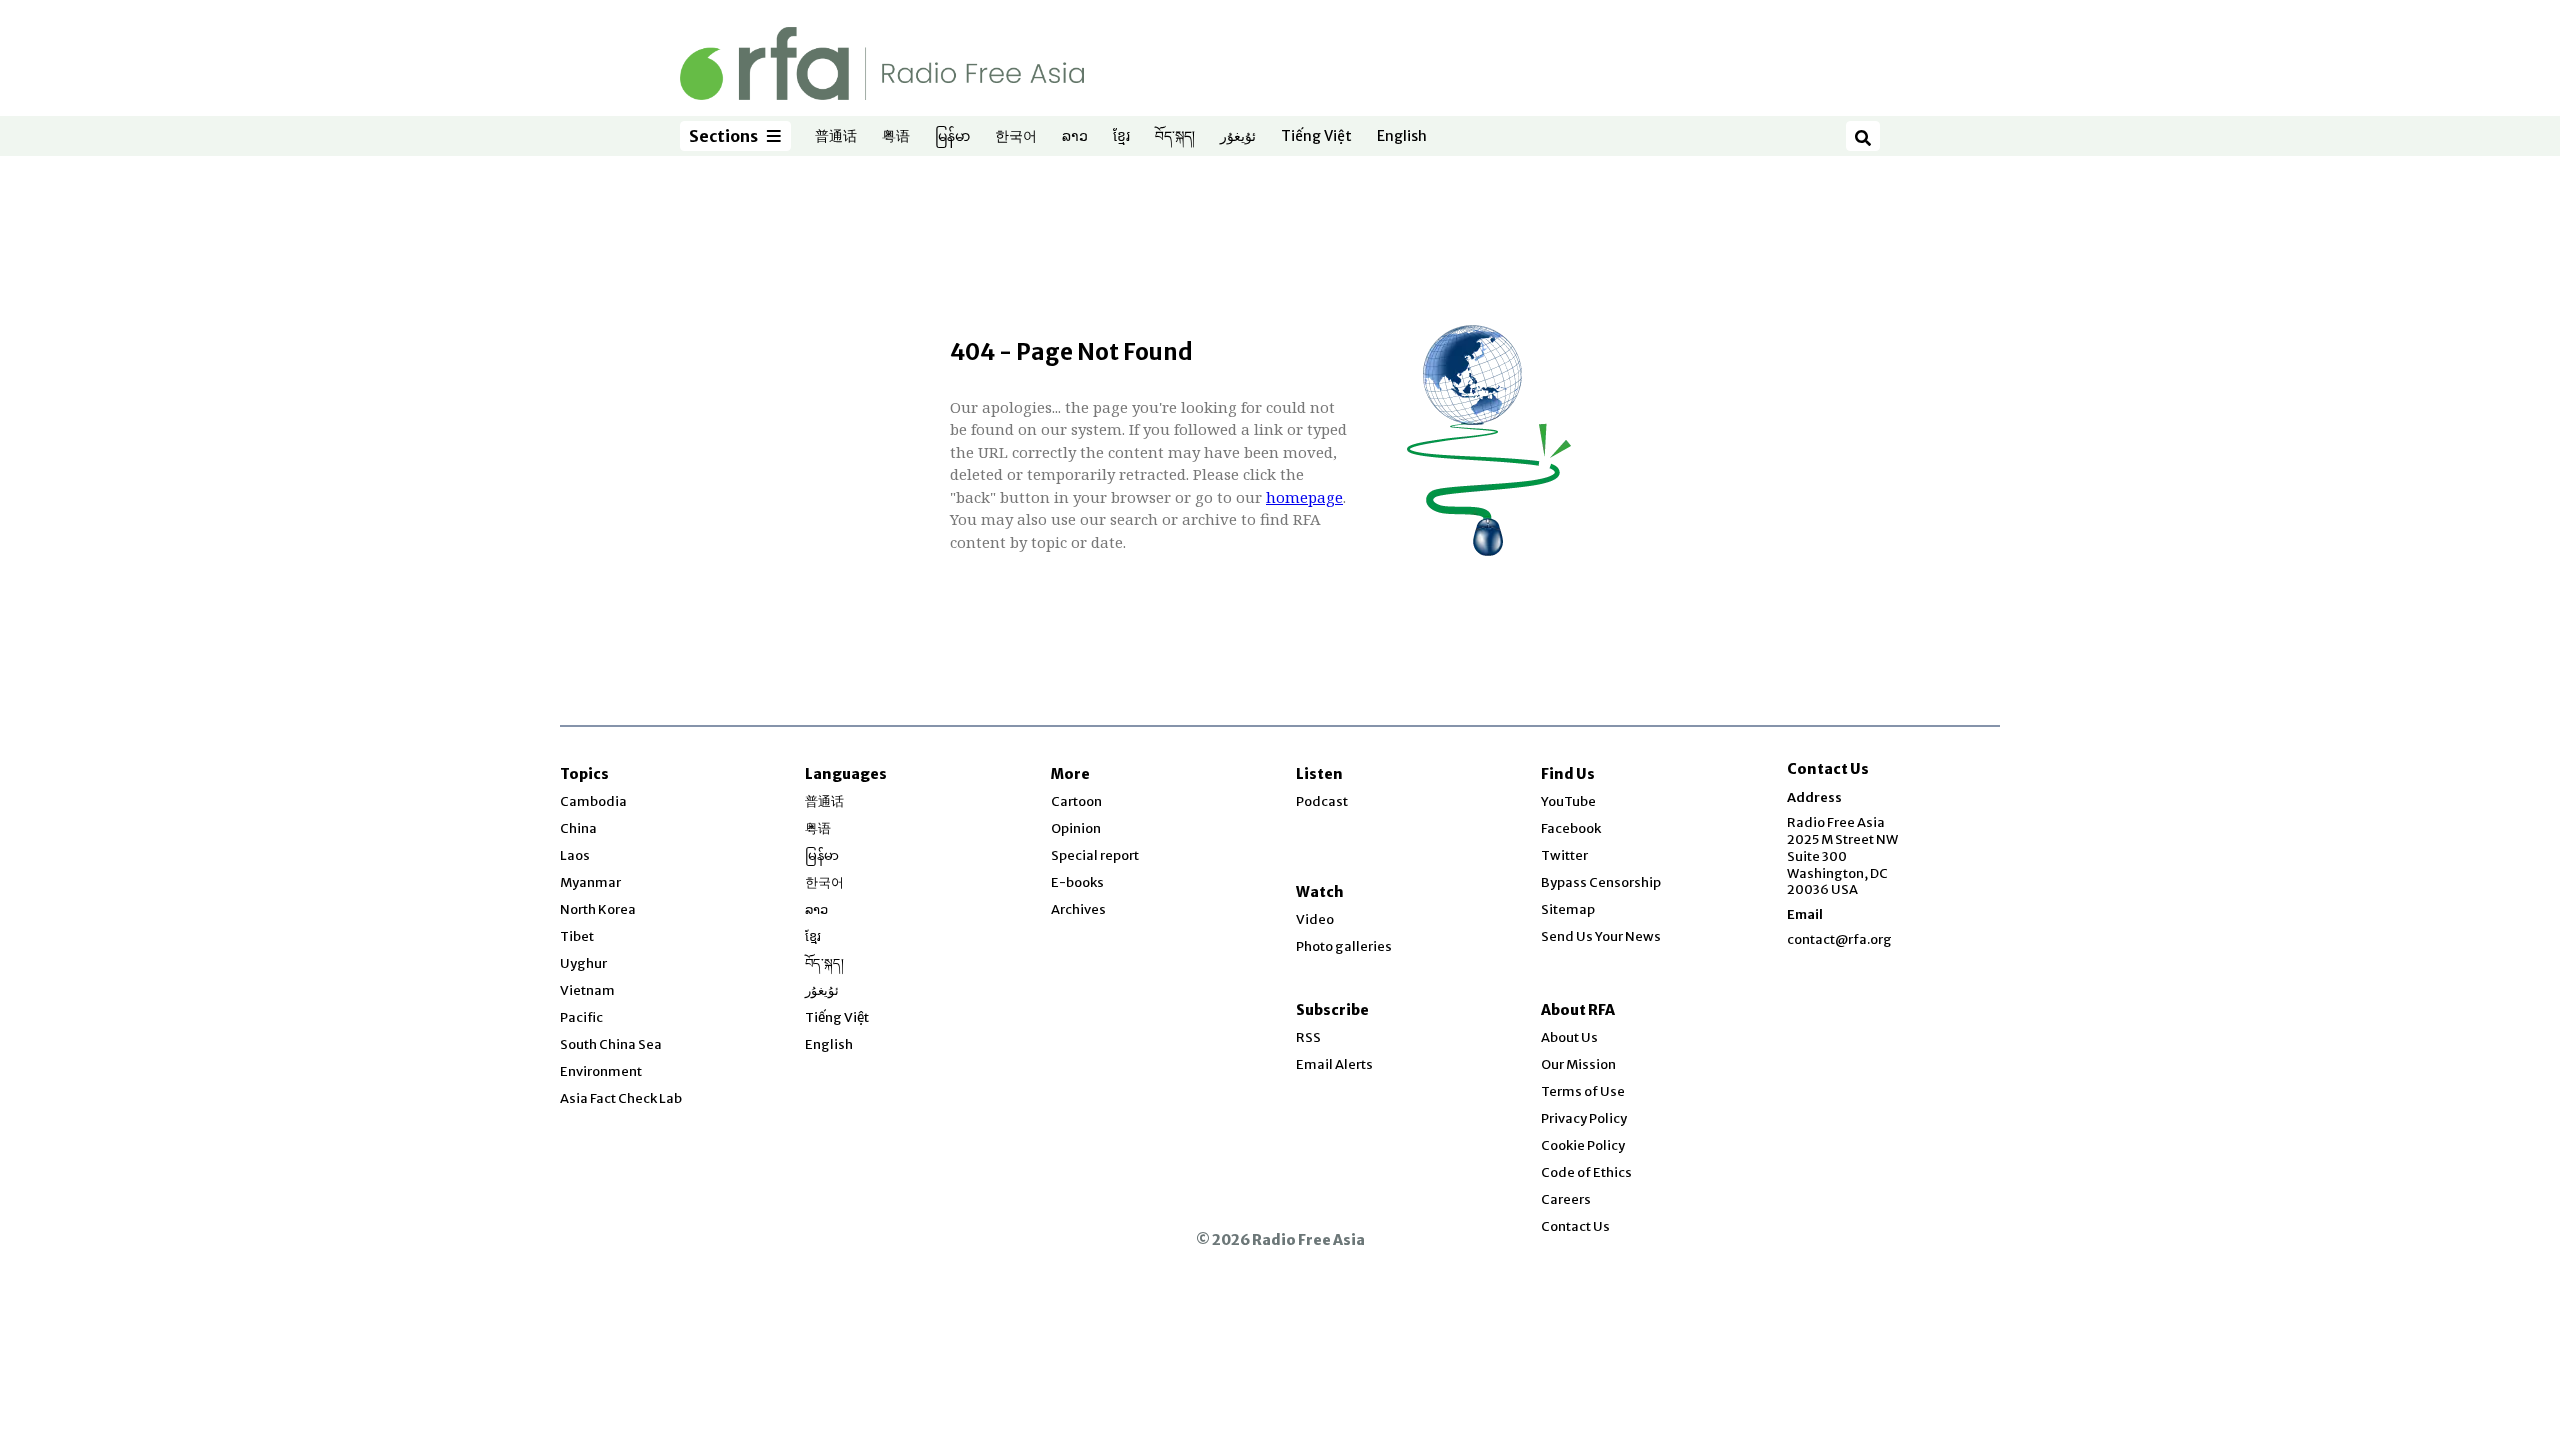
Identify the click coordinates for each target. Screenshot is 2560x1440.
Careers (1566, 1199)
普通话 (836, 137)
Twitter (1564, 855)
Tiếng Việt (1316, 137)
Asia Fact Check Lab (621, 1098)
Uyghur (583, 963)
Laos (575, 855)
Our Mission (1578, 1064)
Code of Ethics (1586, 1172)
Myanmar (590, 882)
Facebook (1571, 828)
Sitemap (1568, 909)
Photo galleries (1344, 946)
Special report (1095, 855)
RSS (1308, 1037)
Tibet (577, 936)
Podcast (1322, 801)
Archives (1078, 909)
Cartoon (1076, 801)
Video (1315, 919)
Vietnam (587, 990)
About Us (1569, 1037)
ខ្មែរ (1121, 137)
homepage (1304, 497)
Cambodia (593, 801)
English (1402, 137)
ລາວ (1075, 137)
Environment (601, 1071)
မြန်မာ (952, 137)
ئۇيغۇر (1238, 137)
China (578, 828)
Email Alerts (1334, 1064)
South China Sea (611, 1044)
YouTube (1568, 801)
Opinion (1076, 828)
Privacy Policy (1584, 1118)
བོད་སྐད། (1175, 137)
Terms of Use (1583, 1091)
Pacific (581, 1017)
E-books (1077, 882)
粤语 (896, 137)
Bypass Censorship (1601, 882)
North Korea (598, 909)
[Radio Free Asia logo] (882, 62)
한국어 (1016, 137)
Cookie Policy (1583, 1145)
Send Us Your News (1601, 936)
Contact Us (1575, 1226)
